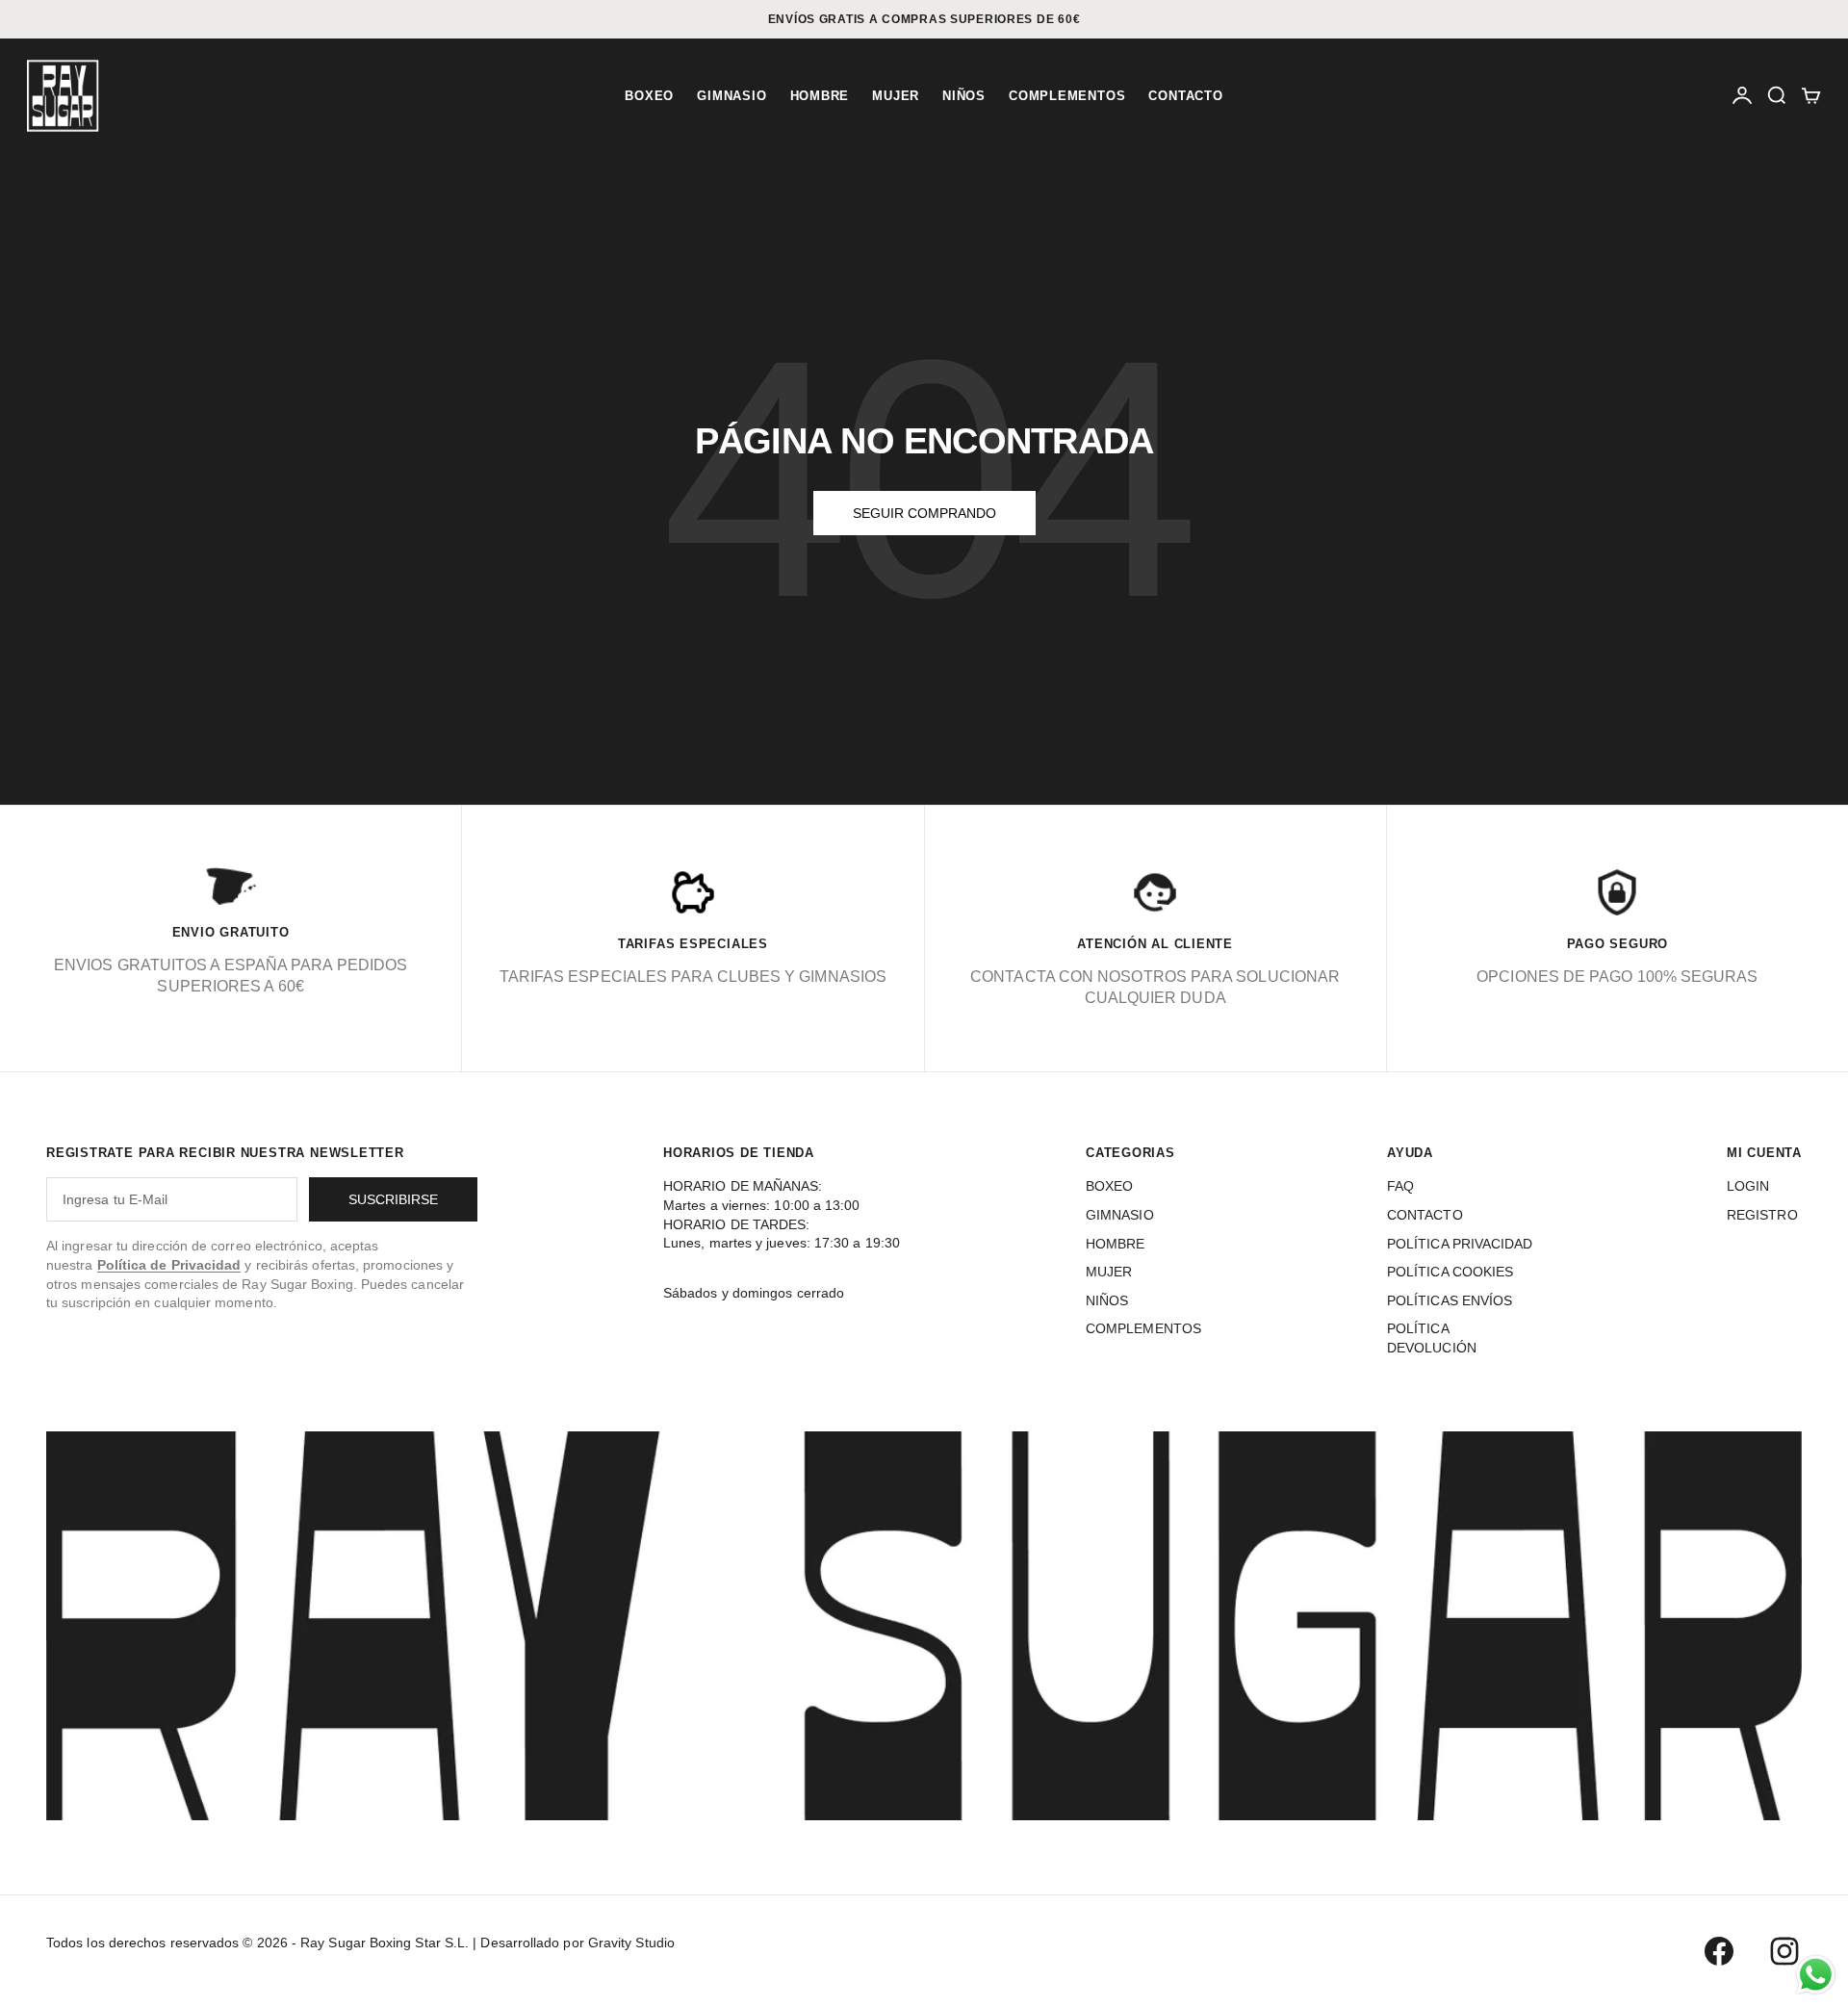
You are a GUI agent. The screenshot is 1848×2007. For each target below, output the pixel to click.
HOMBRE (820, 96)
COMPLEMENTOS (1067, 96)
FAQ (1400, 1186)
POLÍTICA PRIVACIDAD (1460, 1244)
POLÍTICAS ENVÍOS (1450, 1300)
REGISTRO (1762, 1215)
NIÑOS (964, 96)
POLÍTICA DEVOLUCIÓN (1432, 1338)
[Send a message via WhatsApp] (1816, 1975)
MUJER (896, 96)
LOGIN (1748, 1186)
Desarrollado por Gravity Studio (577, 1943)
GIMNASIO (731, 96)
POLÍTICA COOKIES (1450, 1272)
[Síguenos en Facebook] (1719, 1951)
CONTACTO (1185, 96)
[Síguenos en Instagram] (1784, 1951)
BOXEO (649, 96)
